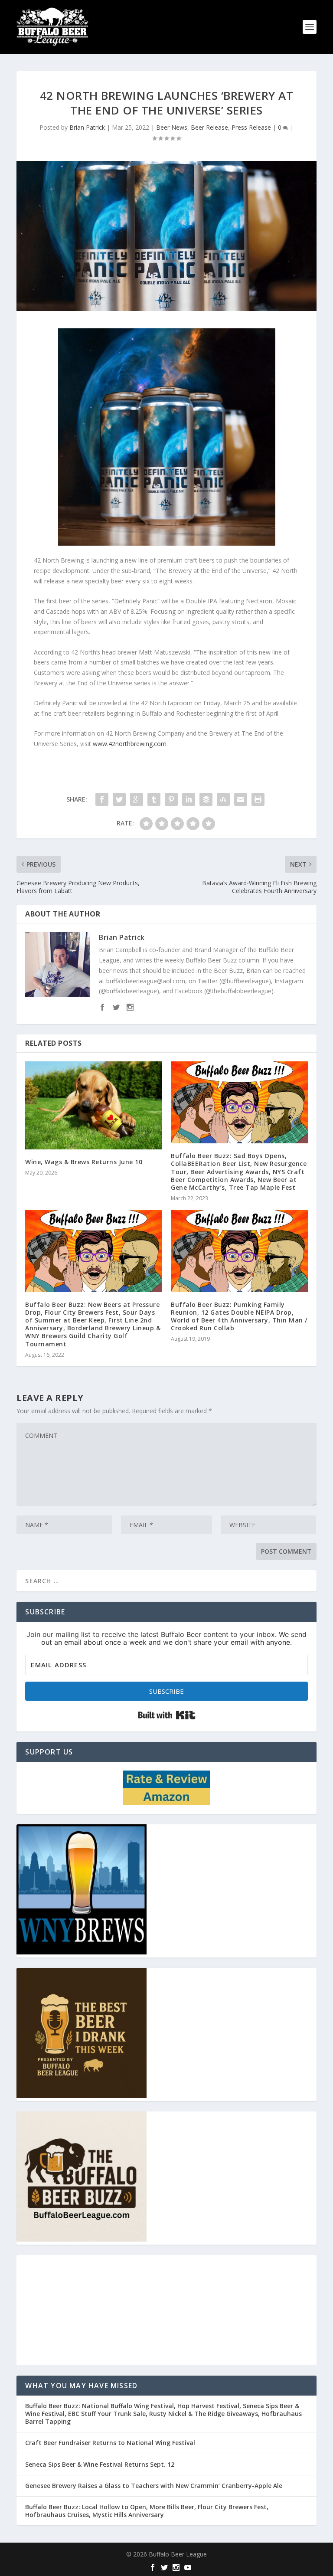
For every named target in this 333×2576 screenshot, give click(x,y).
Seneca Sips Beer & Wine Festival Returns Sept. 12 (100, 2464)
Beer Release (209, 127)
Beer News (172, 127)
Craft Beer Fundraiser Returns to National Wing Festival (110, 2443)
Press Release (251, 127)
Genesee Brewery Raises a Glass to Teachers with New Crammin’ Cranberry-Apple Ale (154, 2486)
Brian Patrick (87, 127)
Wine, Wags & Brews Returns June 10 (84, 1162)
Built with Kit (167, 1715)
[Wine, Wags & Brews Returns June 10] (94, 1105)
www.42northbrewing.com (130, 744)
